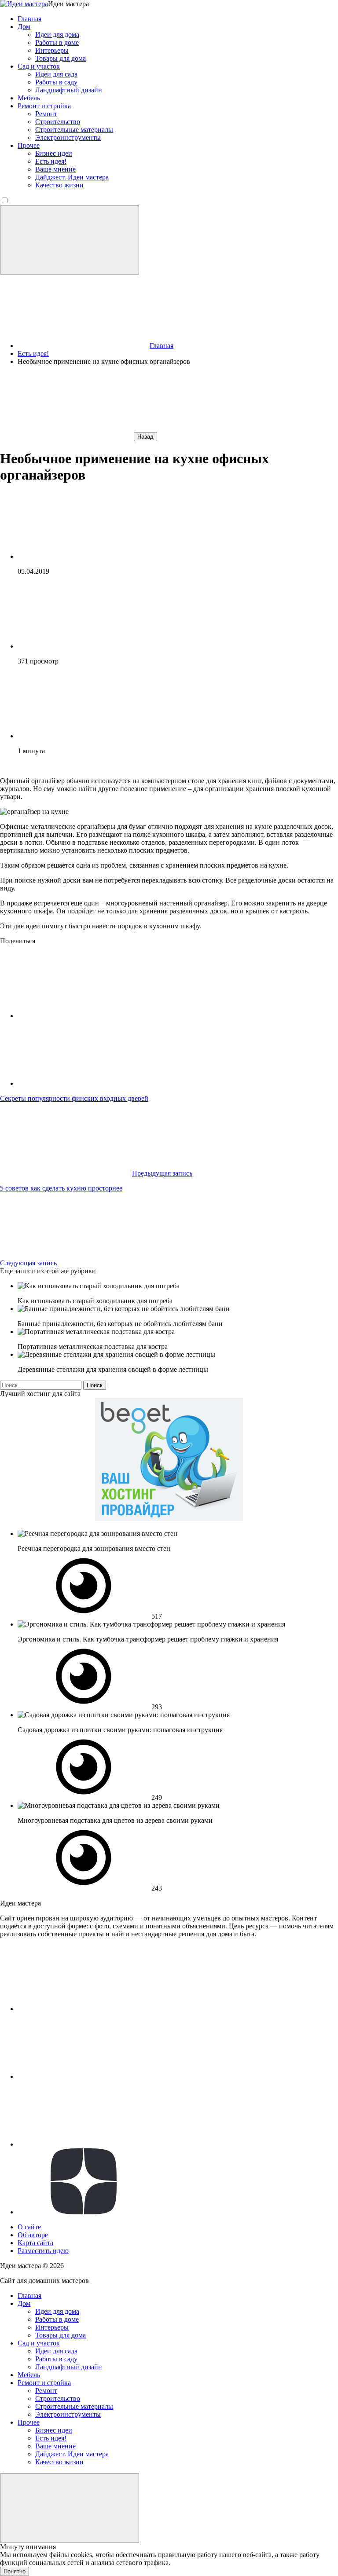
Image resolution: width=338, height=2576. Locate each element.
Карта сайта (35, 2243)
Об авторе (33, 2235)
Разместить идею (43, 2251)
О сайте (29, 2227)
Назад (145, 437)
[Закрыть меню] (70, 2508)
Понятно (15, 2571)
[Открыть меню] (70, 240)
